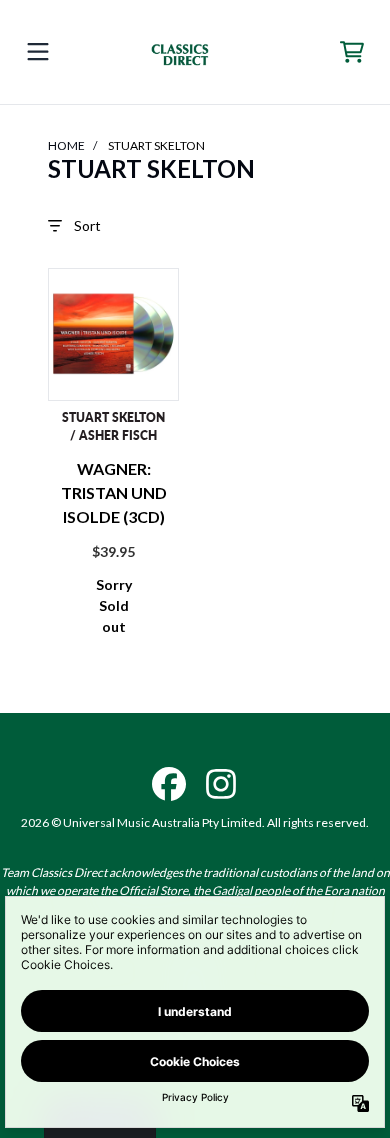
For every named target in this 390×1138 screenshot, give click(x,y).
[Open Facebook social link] (169, 784)
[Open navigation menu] (38, 52)
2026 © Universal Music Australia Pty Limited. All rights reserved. (195, 822)
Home (66, 145)
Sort (87, 225)
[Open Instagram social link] (221, 784)
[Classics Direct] (195, 52)
